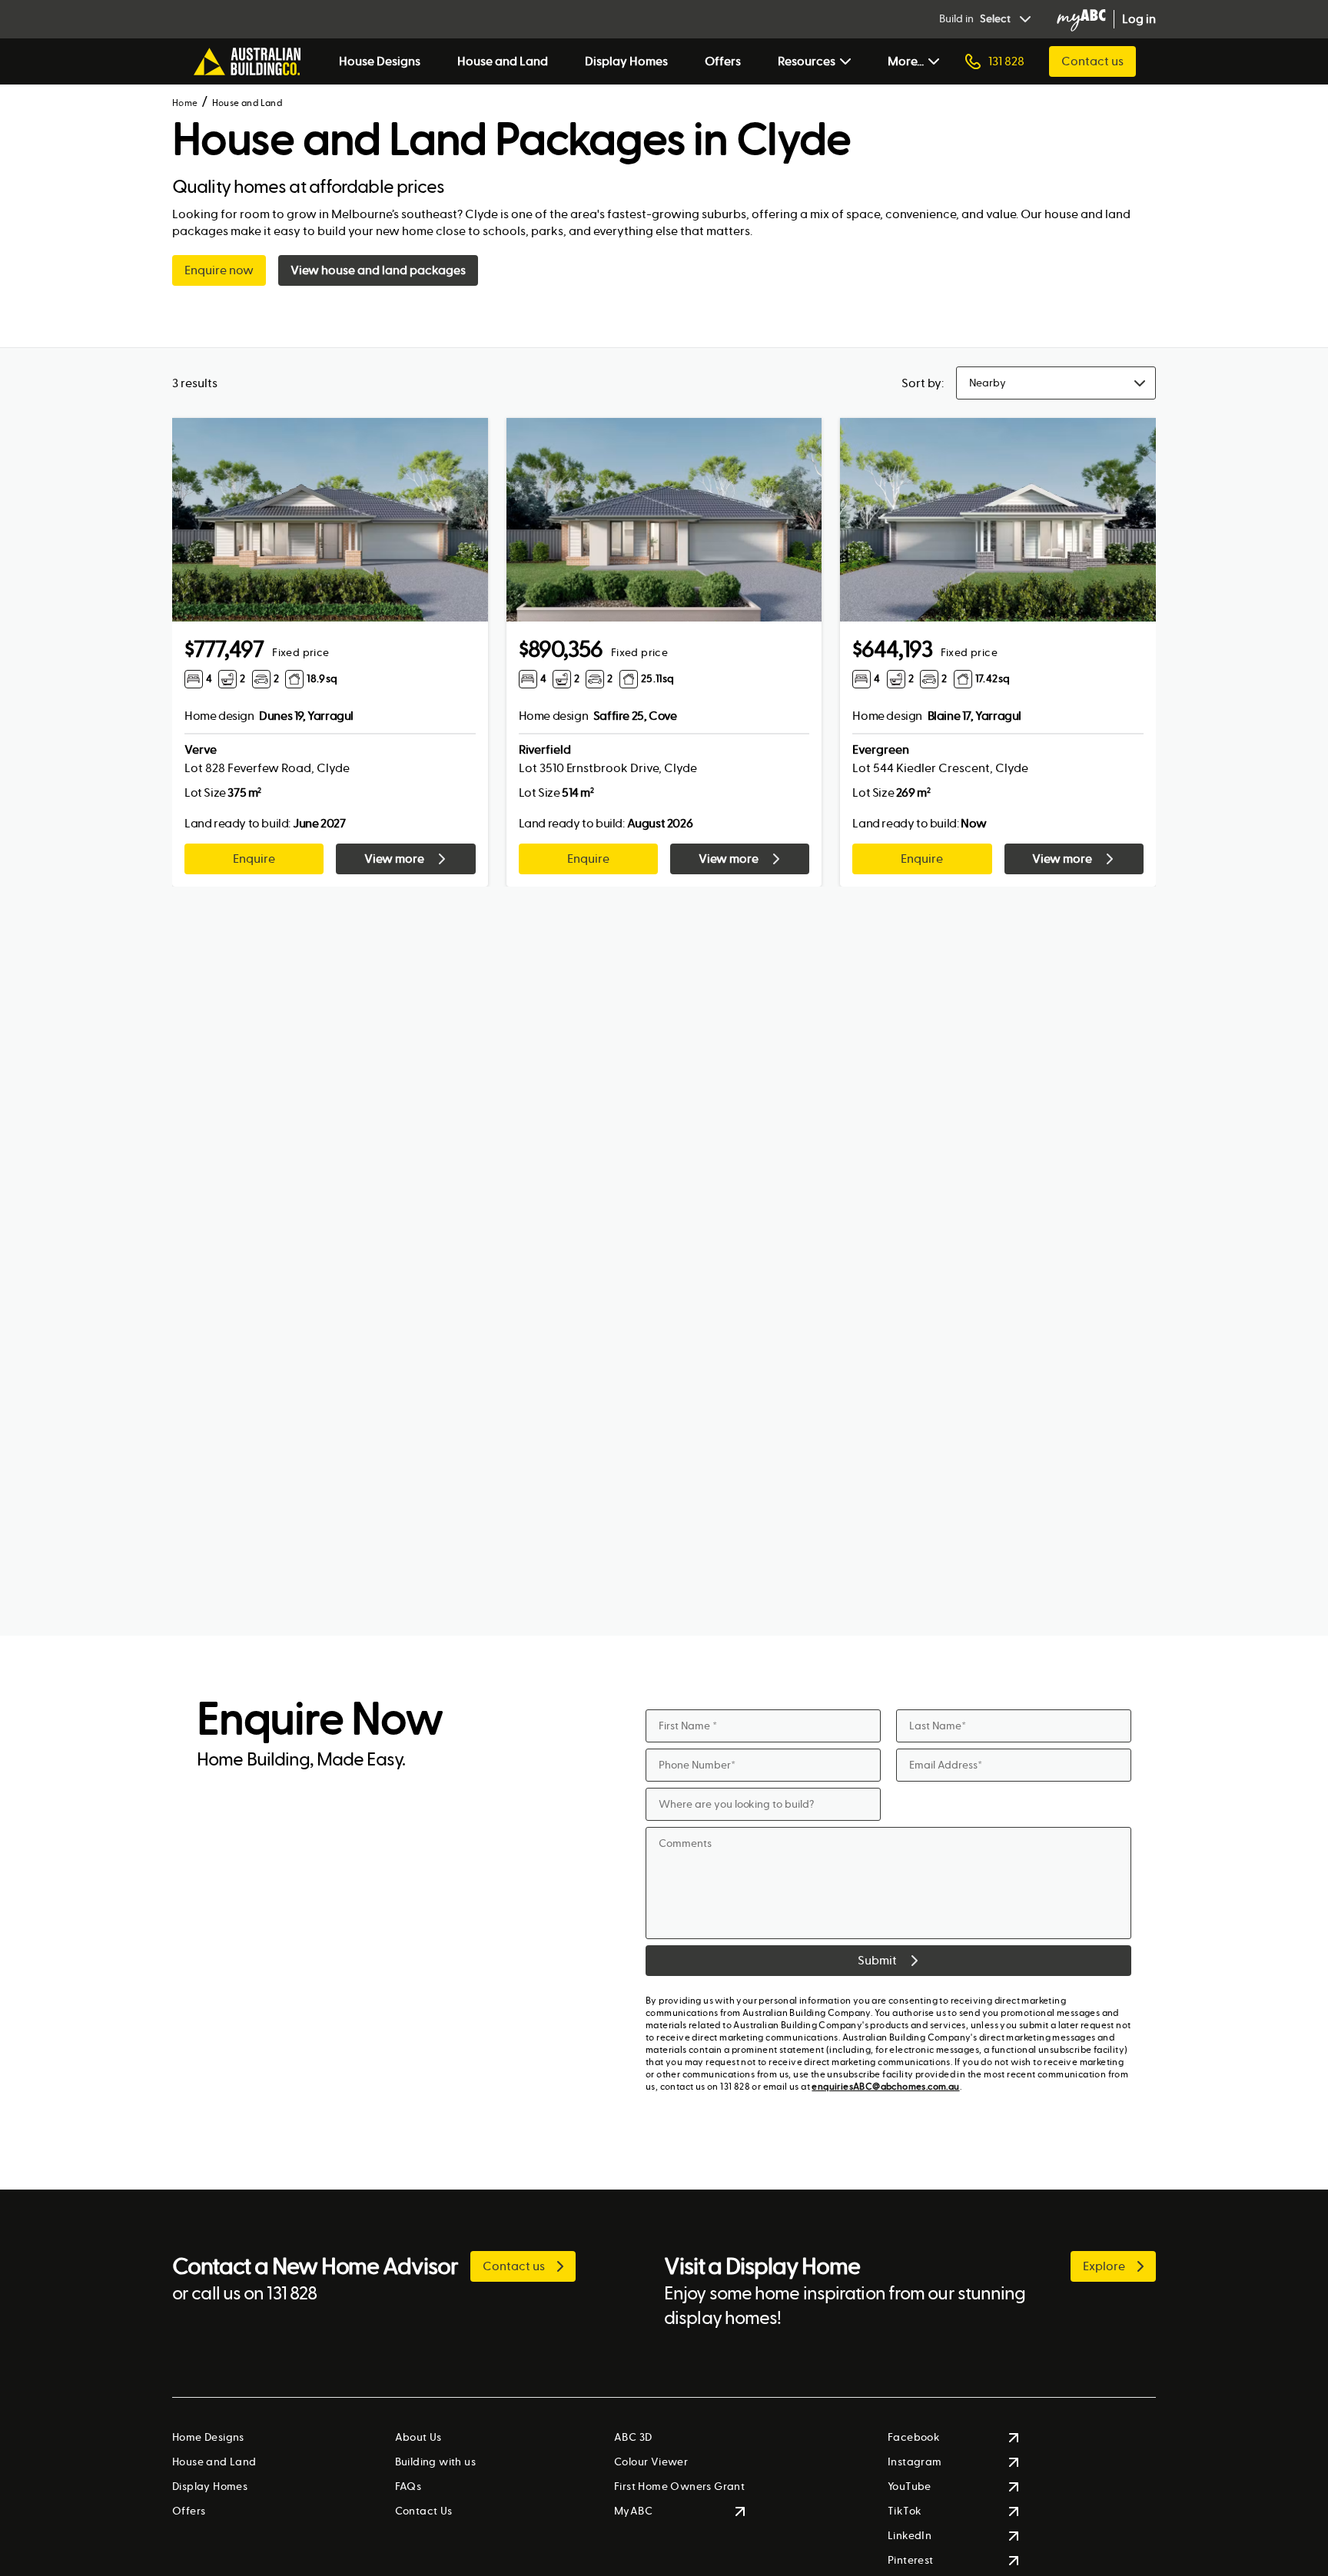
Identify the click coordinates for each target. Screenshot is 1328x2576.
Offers (723, 61)
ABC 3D (633, 2437)
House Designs (380, 61)
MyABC (633, 2511)
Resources (807, 61)
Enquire (254, 859)
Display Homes (626, 61)
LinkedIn (910, 2536)
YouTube (910, 2486)
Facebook (914, 2437)
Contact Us (424, 2511)
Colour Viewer (651, 2462)
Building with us (435, 2462)
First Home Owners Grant (679, 2486)
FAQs (408, 2486)
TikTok (905, 2511)
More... (906, 61)
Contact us (1092, 61)
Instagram (915, 2462)
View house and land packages (378, 270)
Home (185, 103)
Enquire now (219, 270)
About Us (418, 2437)
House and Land (503, 61)
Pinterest (911, 2560)
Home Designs (208, 2437)
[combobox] (1056, 383)
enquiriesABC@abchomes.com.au (885, 2087)
